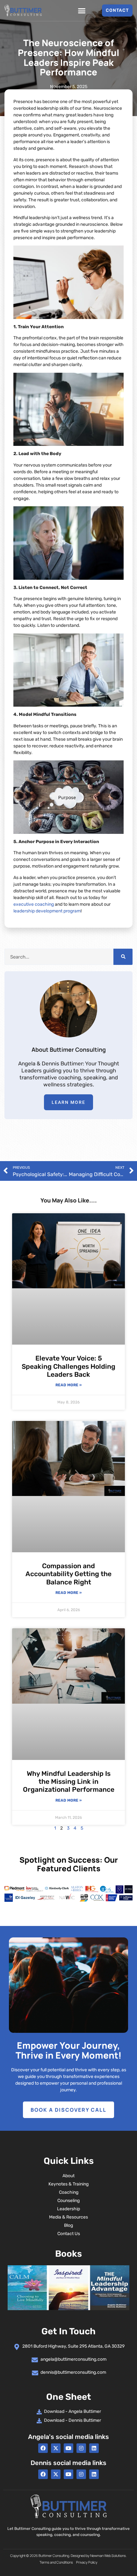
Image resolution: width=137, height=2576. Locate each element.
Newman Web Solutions (108, 2555)
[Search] (123, 957)
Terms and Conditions (56, 2562)
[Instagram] (81, 2448)
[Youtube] (68, 2448)
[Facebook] (43, 2448)
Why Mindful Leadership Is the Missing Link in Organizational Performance (69, 1781)
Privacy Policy (87, 2562)
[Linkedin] (94, 2448)
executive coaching (34, 904)
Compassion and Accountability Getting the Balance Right (68, 1574)
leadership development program (47, 911)
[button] (82, 10)
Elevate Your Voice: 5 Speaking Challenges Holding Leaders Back (68, 1366)
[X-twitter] (56, 2448)
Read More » (68, 1385)
